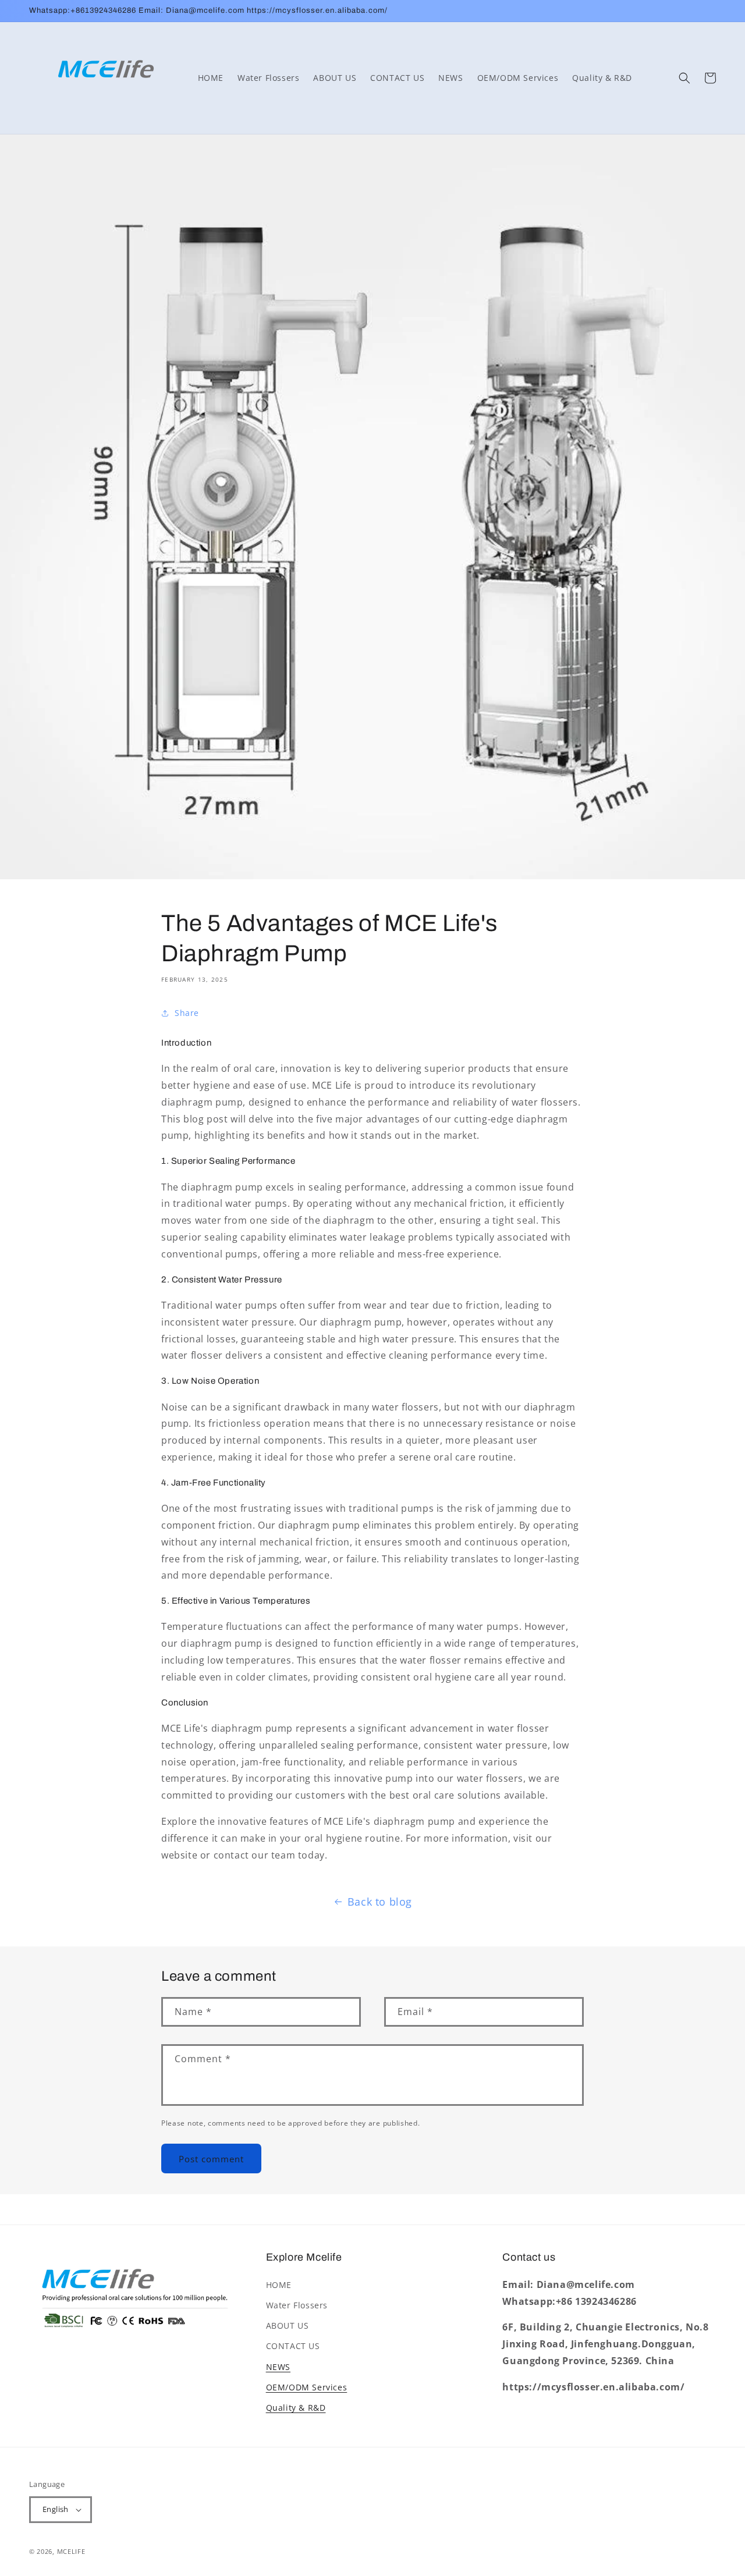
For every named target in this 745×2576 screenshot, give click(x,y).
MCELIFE (71, 2551)
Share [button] (187, 1013)
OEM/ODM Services (307, 2387)
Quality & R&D (296, 2408)
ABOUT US (288, 2325)
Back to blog (380, 1902)
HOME (279, 2285)
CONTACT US (293, 2346)
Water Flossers (297, 2305)
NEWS (278, 2367)
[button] (684, 78)
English (56, 2509)
